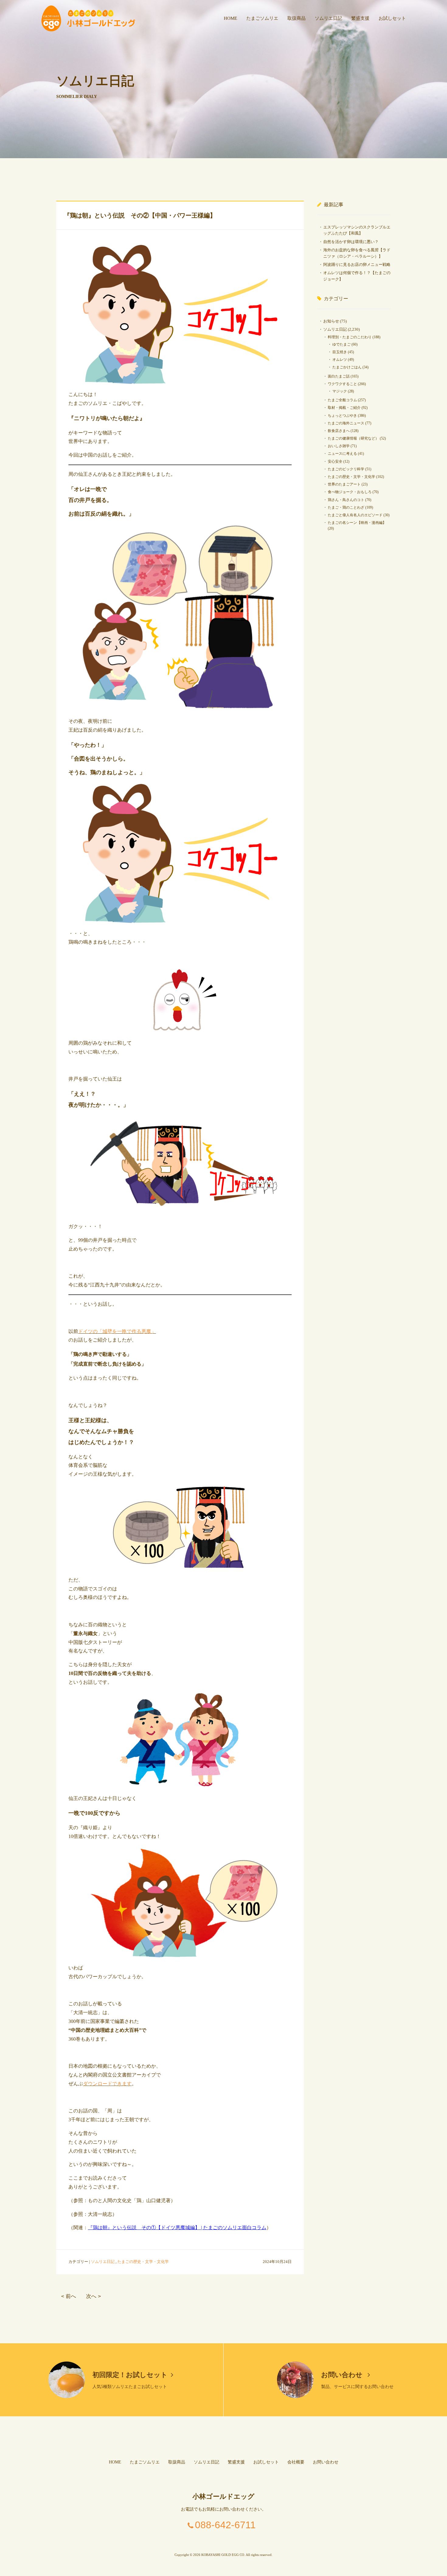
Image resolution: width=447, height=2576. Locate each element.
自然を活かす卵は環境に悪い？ (351, 242)
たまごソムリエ (262, 18)
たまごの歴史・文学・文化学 (143, 2262)
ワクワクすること (342, 384)
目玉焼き (340, 352)
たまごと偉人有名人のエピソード (355, 515)
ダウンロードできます (107, 2084)
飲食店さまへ (339, 431)
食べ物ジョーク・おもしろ (350, 492)
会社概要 (296, 2462)
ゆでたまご (341, 344)
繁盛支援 (360, 18)
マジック (340, 391)
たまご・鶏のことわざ (346, 507)
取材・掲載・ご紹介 (344, 408)
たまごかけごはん (347, 367)
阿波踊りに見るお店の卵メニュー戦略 (357, 265)
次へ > (94, 2296)
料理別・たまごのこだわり (350, 337)
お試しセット (392, 18)
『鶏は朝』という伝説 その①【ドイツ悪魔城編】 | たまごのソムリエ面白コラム (177, 2228)
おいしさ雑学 (339, 446)
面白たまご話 (339, 376)
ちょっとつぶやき (342, 416)
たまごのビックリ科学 (346, 469)
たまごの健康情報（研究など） (353, 438)
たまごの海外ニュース (346, 423)
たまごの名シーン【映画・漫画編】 (357, 523)
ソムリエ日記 (328, 18)
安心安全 (335, 461)
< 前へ (69, 2296)
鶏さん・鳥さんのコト (346, 500)
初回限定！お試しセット (130, 2375)
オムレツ (340, 360)
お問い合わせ (343, 2375)
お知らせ (331, 321)
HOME (230, 18)
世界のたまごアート (344, 484)
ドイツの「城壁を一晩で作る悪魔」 (117, 1331)
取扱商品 (296, 18)
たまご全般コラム (342, 400)
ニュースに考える (342, 454)
